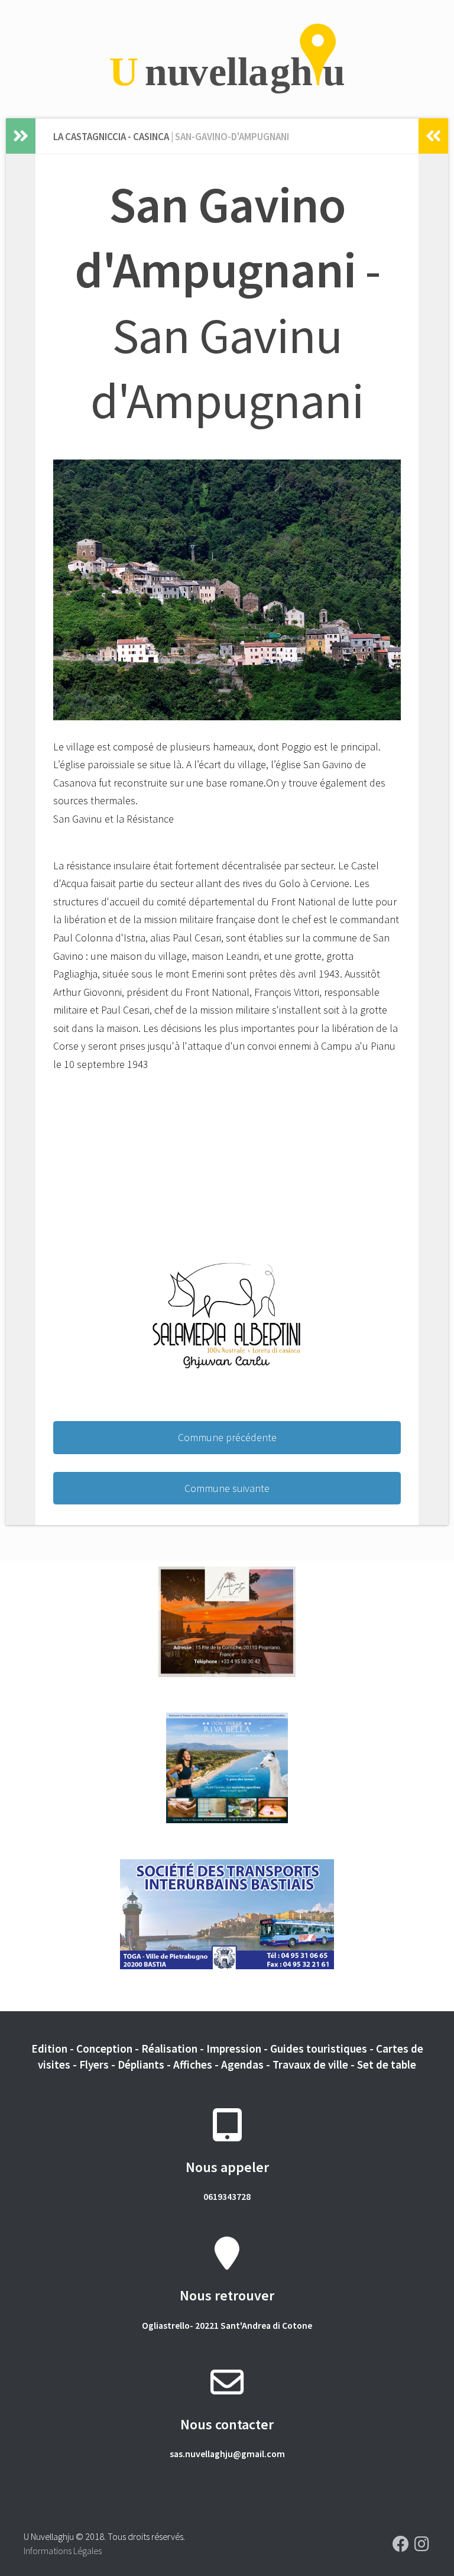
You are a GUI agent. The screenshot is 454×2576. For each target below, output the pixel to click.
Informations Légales (63, 2551)
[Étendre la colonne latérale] (21, 136)
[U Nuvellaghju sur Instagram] (422, 2544)
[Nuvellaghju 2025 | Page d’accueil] (227, 59)
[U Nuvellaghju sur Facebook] (401, 2544)
